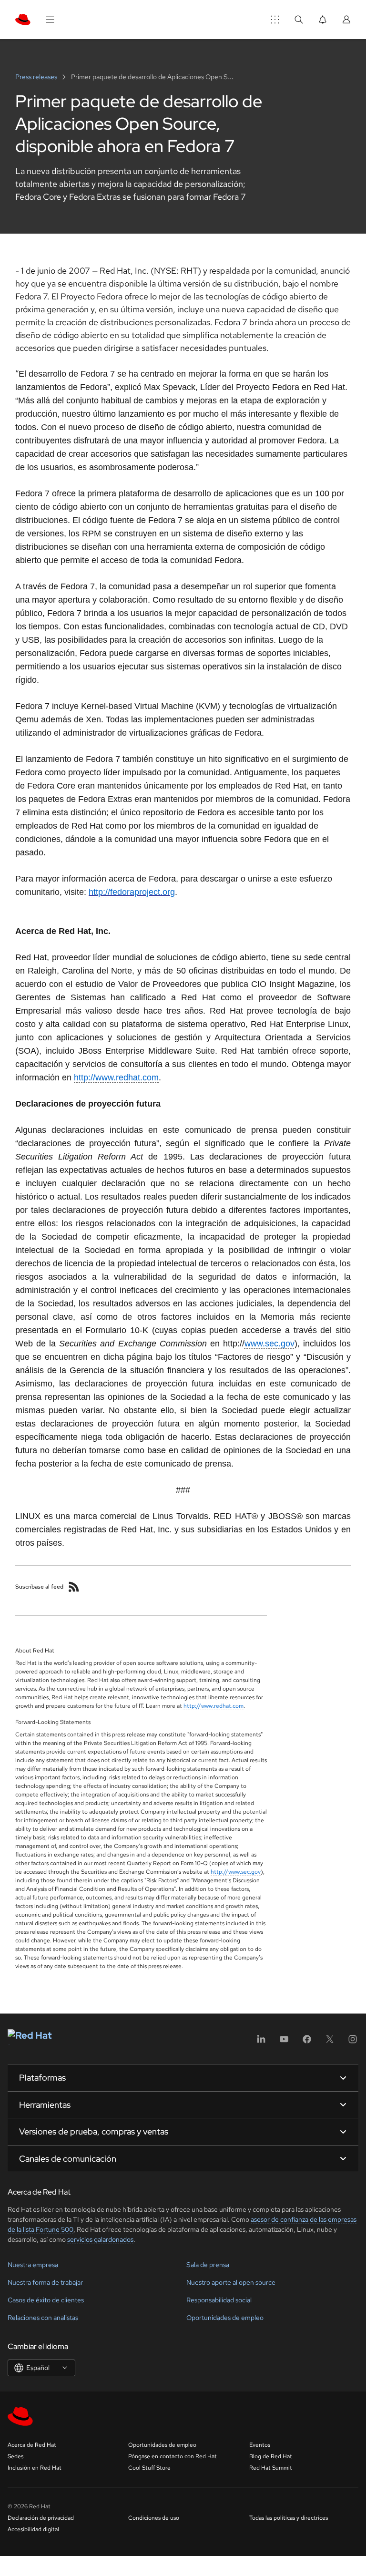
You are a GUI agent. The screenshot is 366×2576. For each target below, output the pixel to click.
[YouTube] (284, 2042)
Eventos (260, 2445)
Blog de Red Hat (271, 2456)
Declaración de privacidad (41, 2518)
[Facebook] (307, 2042)
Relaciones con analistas (43, 2318)
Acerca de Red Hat (32, 2445)
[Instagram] (353, 2042)
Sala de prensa (208, 2265)
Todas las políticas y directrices (289, 2518)
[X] (330, 2042)
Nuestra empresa (33, 2265)
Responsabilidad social (219, 2300)
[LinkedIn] (261, 2042)
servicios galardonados (100, 2239)
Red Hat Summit (271, 2468)
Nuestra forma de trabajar (45, 2282)
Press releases (37, 77)
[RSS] (74, 1587)
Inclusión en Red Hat (35, 2468)
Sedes (15, 2456)
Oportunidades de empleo (225, 2318)
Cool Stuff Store (149, 2468)
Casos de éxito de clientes (46, 2300)
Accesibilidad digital (33, 2529)
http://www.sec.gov (236, 1872)
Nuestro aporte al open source (231, 2282)
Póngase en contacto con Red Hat (173, 2456)
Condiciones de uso (154, 2518)
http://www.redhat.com (213, 1706)
